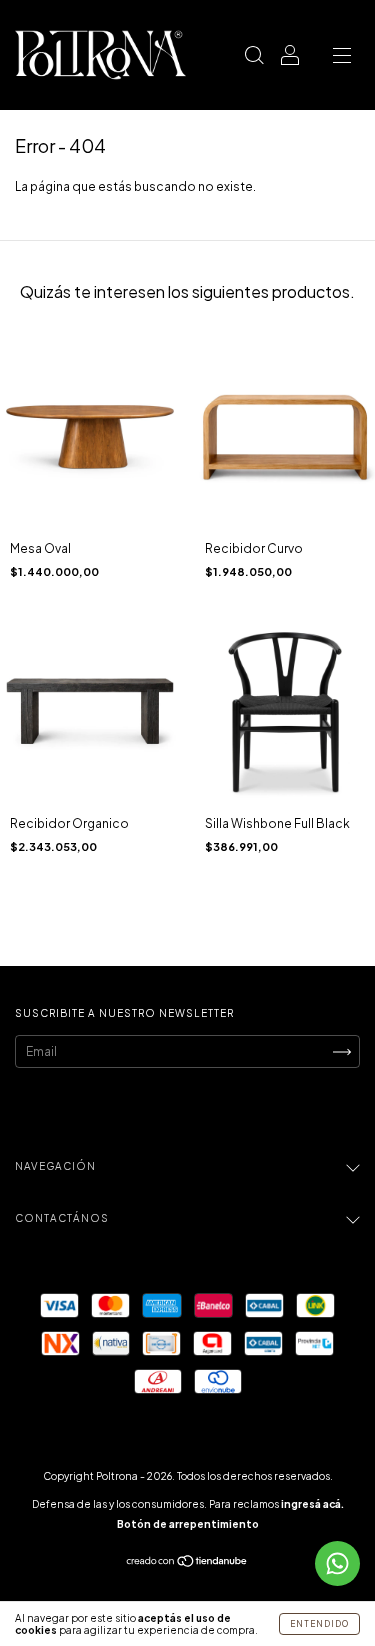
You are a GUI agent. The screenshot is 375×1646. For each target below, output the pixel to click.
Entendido (319, 1624)
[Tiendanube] (187, 1563)
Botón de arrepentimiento (188, 1524)
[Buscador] (254, 57)
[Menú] (342, 57)
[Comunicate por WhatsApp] (337, 1563)
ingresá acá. (312, 1504)
